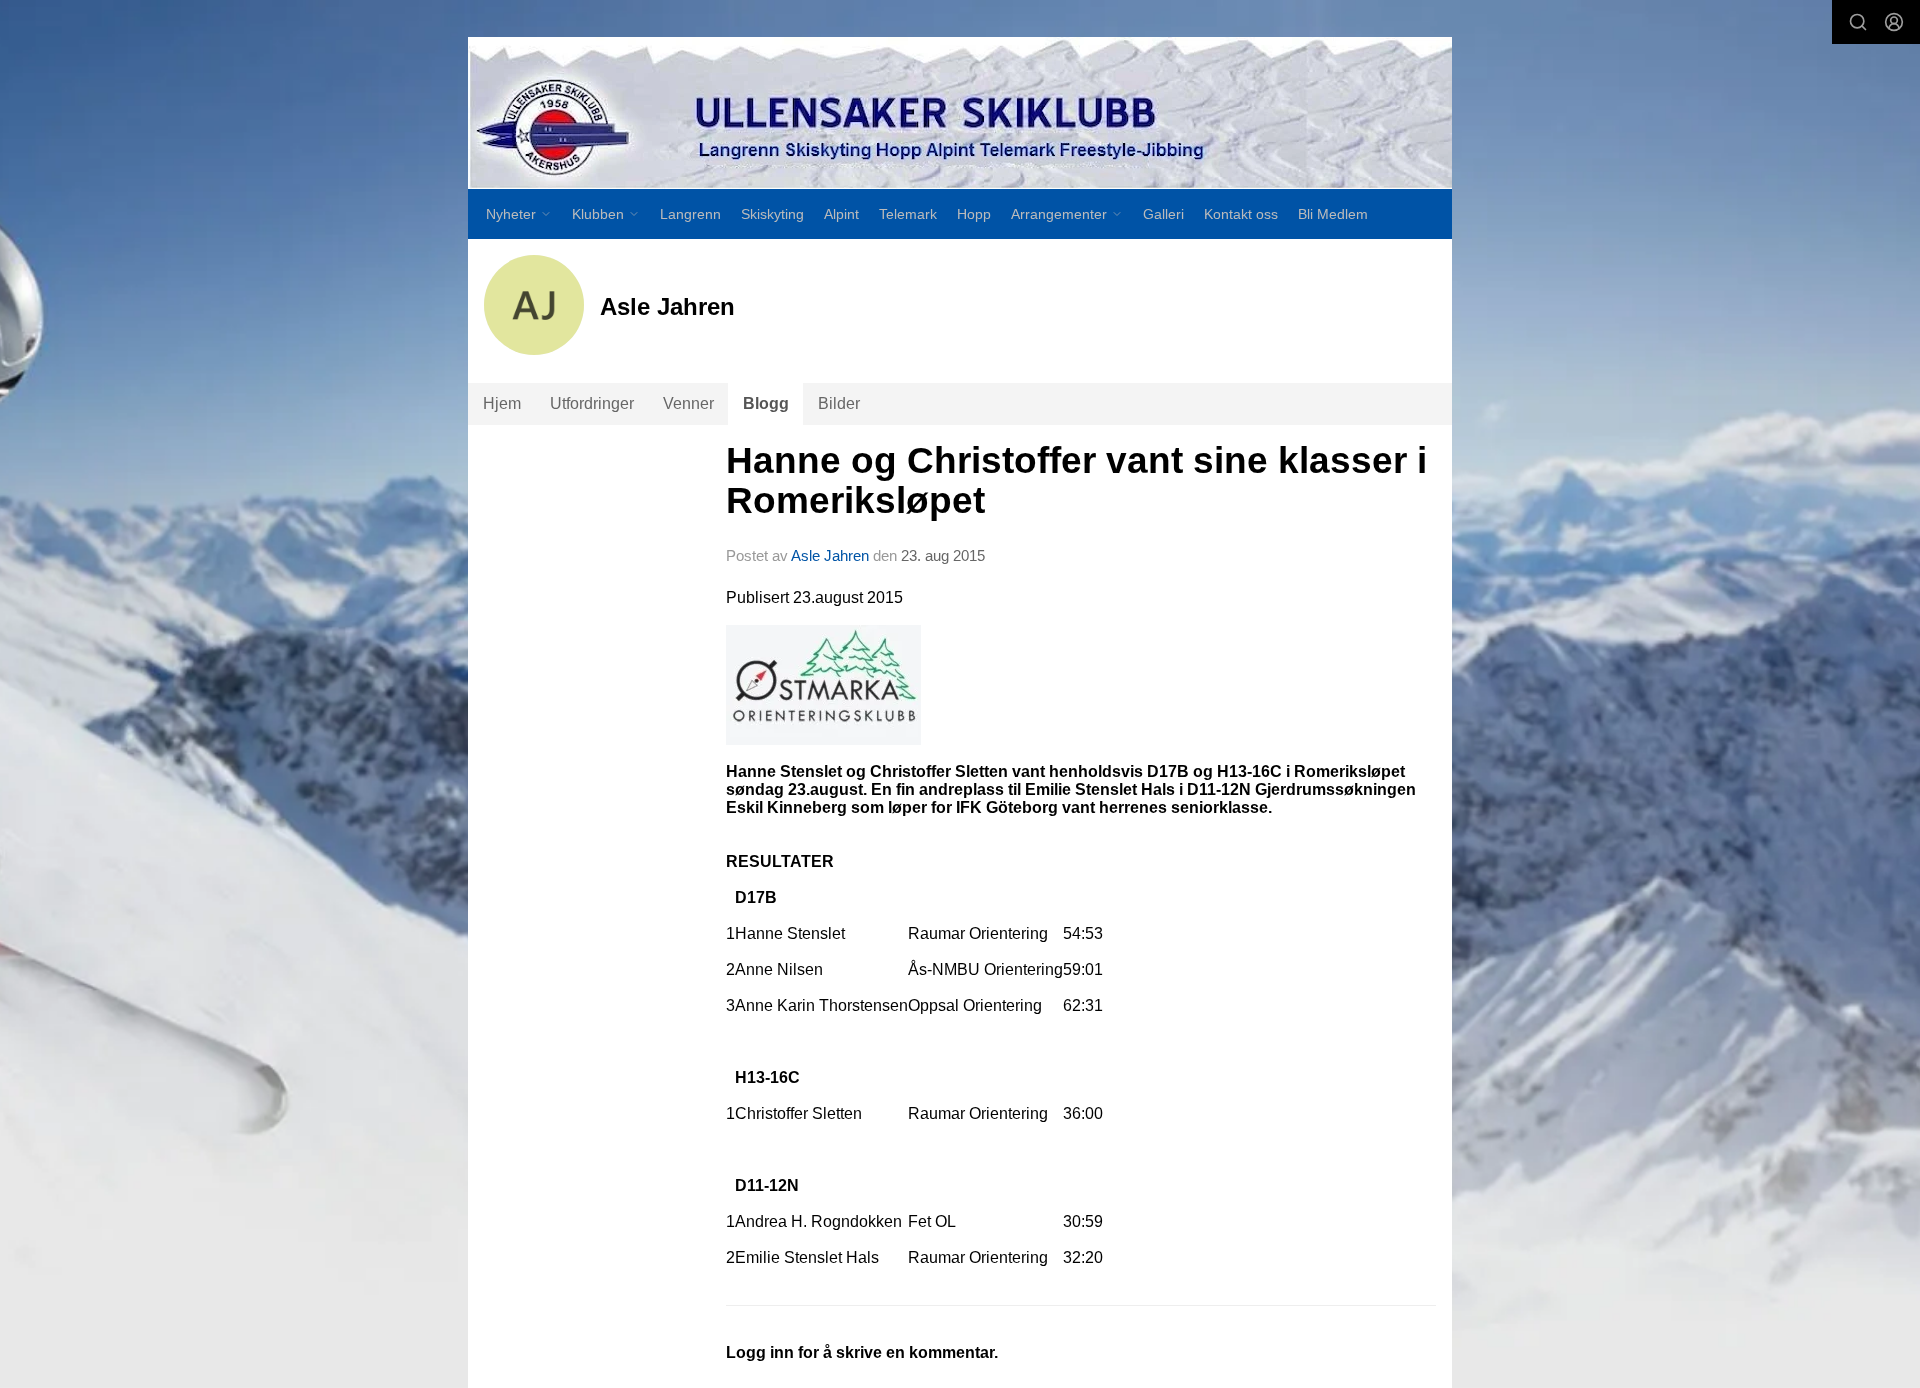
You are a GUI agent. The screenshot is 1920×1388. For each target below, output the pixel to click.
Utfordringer (592, 403)
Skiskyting (772, 214)
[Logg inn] (1894, 22)
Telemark (908, 214)
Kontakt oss (1241, 214)
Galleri (1163, 214)
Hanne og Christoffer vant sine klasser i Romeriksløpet (1076, 481)
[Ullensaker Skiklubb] (960, 113)
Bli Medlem (1333, 214)
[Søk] (1858, 22)
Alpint (841, 214)
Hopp (974, 214)
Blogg (766, 403)
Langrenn (690, 214)
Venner (688, 403)
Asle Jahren (830, 555)
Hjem (502, 403)
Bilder (839, 403)
